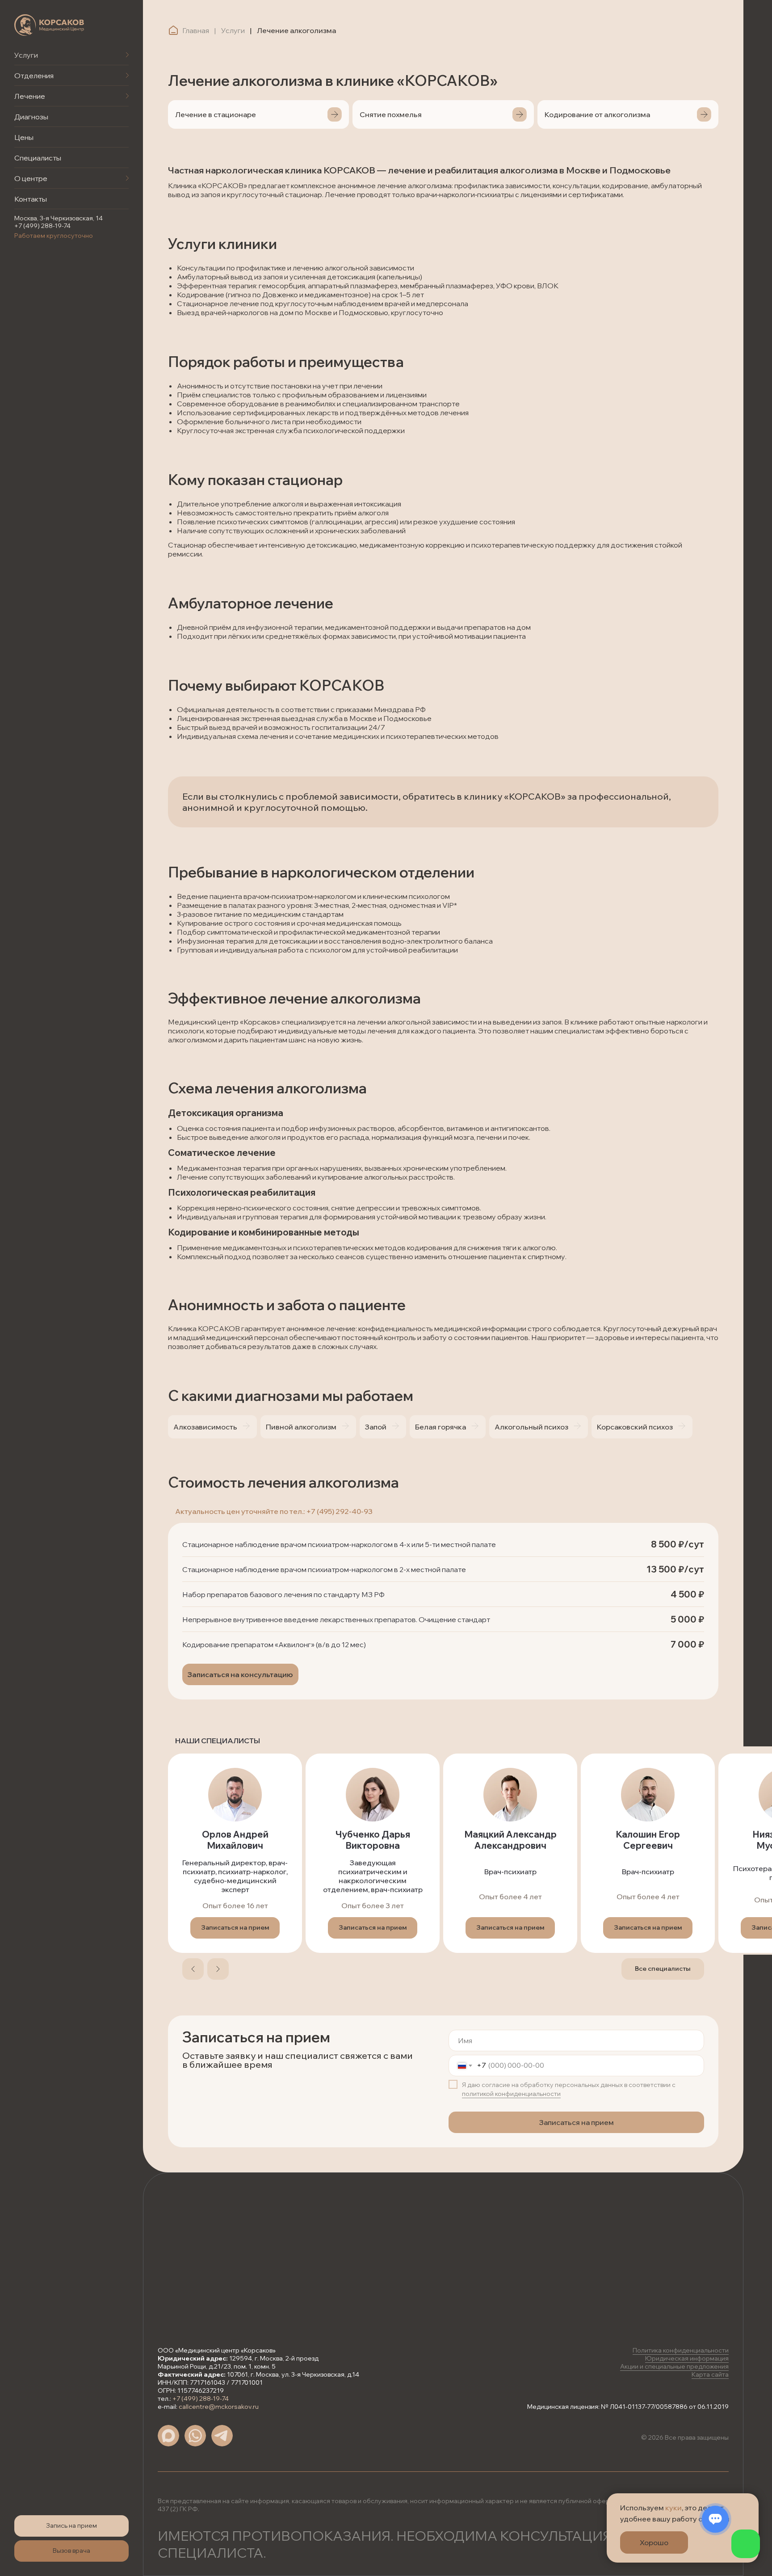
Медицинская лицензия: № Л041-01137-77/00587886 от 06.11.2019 (628, 2407)
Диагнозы (31, 117)
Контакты (31, 199)
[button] (71, 2526)
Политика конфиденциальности (681, 2350)
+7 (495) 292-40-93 (339, 1511)
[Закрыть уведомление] (752, 2500)
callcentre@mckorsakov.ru (219, 2407)
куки (673, 2508)
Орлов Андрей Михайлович (235, 1840)
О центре (31, 178)
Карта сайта (710, 2374)
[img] (49, 25)
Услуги (26, 55)
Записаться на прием (577, 2122)
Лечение (30, 96)
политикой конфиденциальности (511, 2094)
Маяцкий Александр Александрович (510, 1840)
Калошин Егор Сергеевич (648, 1840)
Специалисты (38, 158)
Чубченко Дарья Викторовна (373, 1840)
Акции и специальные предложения (674, 2366)
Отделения (34, 76)
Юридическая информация (687, 2358)
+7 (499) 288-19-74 (42, 226)
